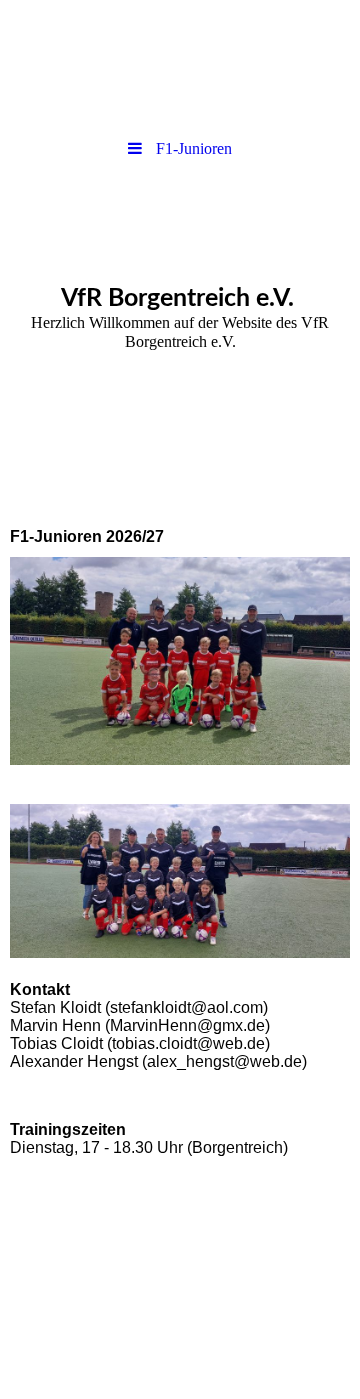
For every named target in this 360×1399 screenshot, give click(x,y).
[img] (180, 65)
